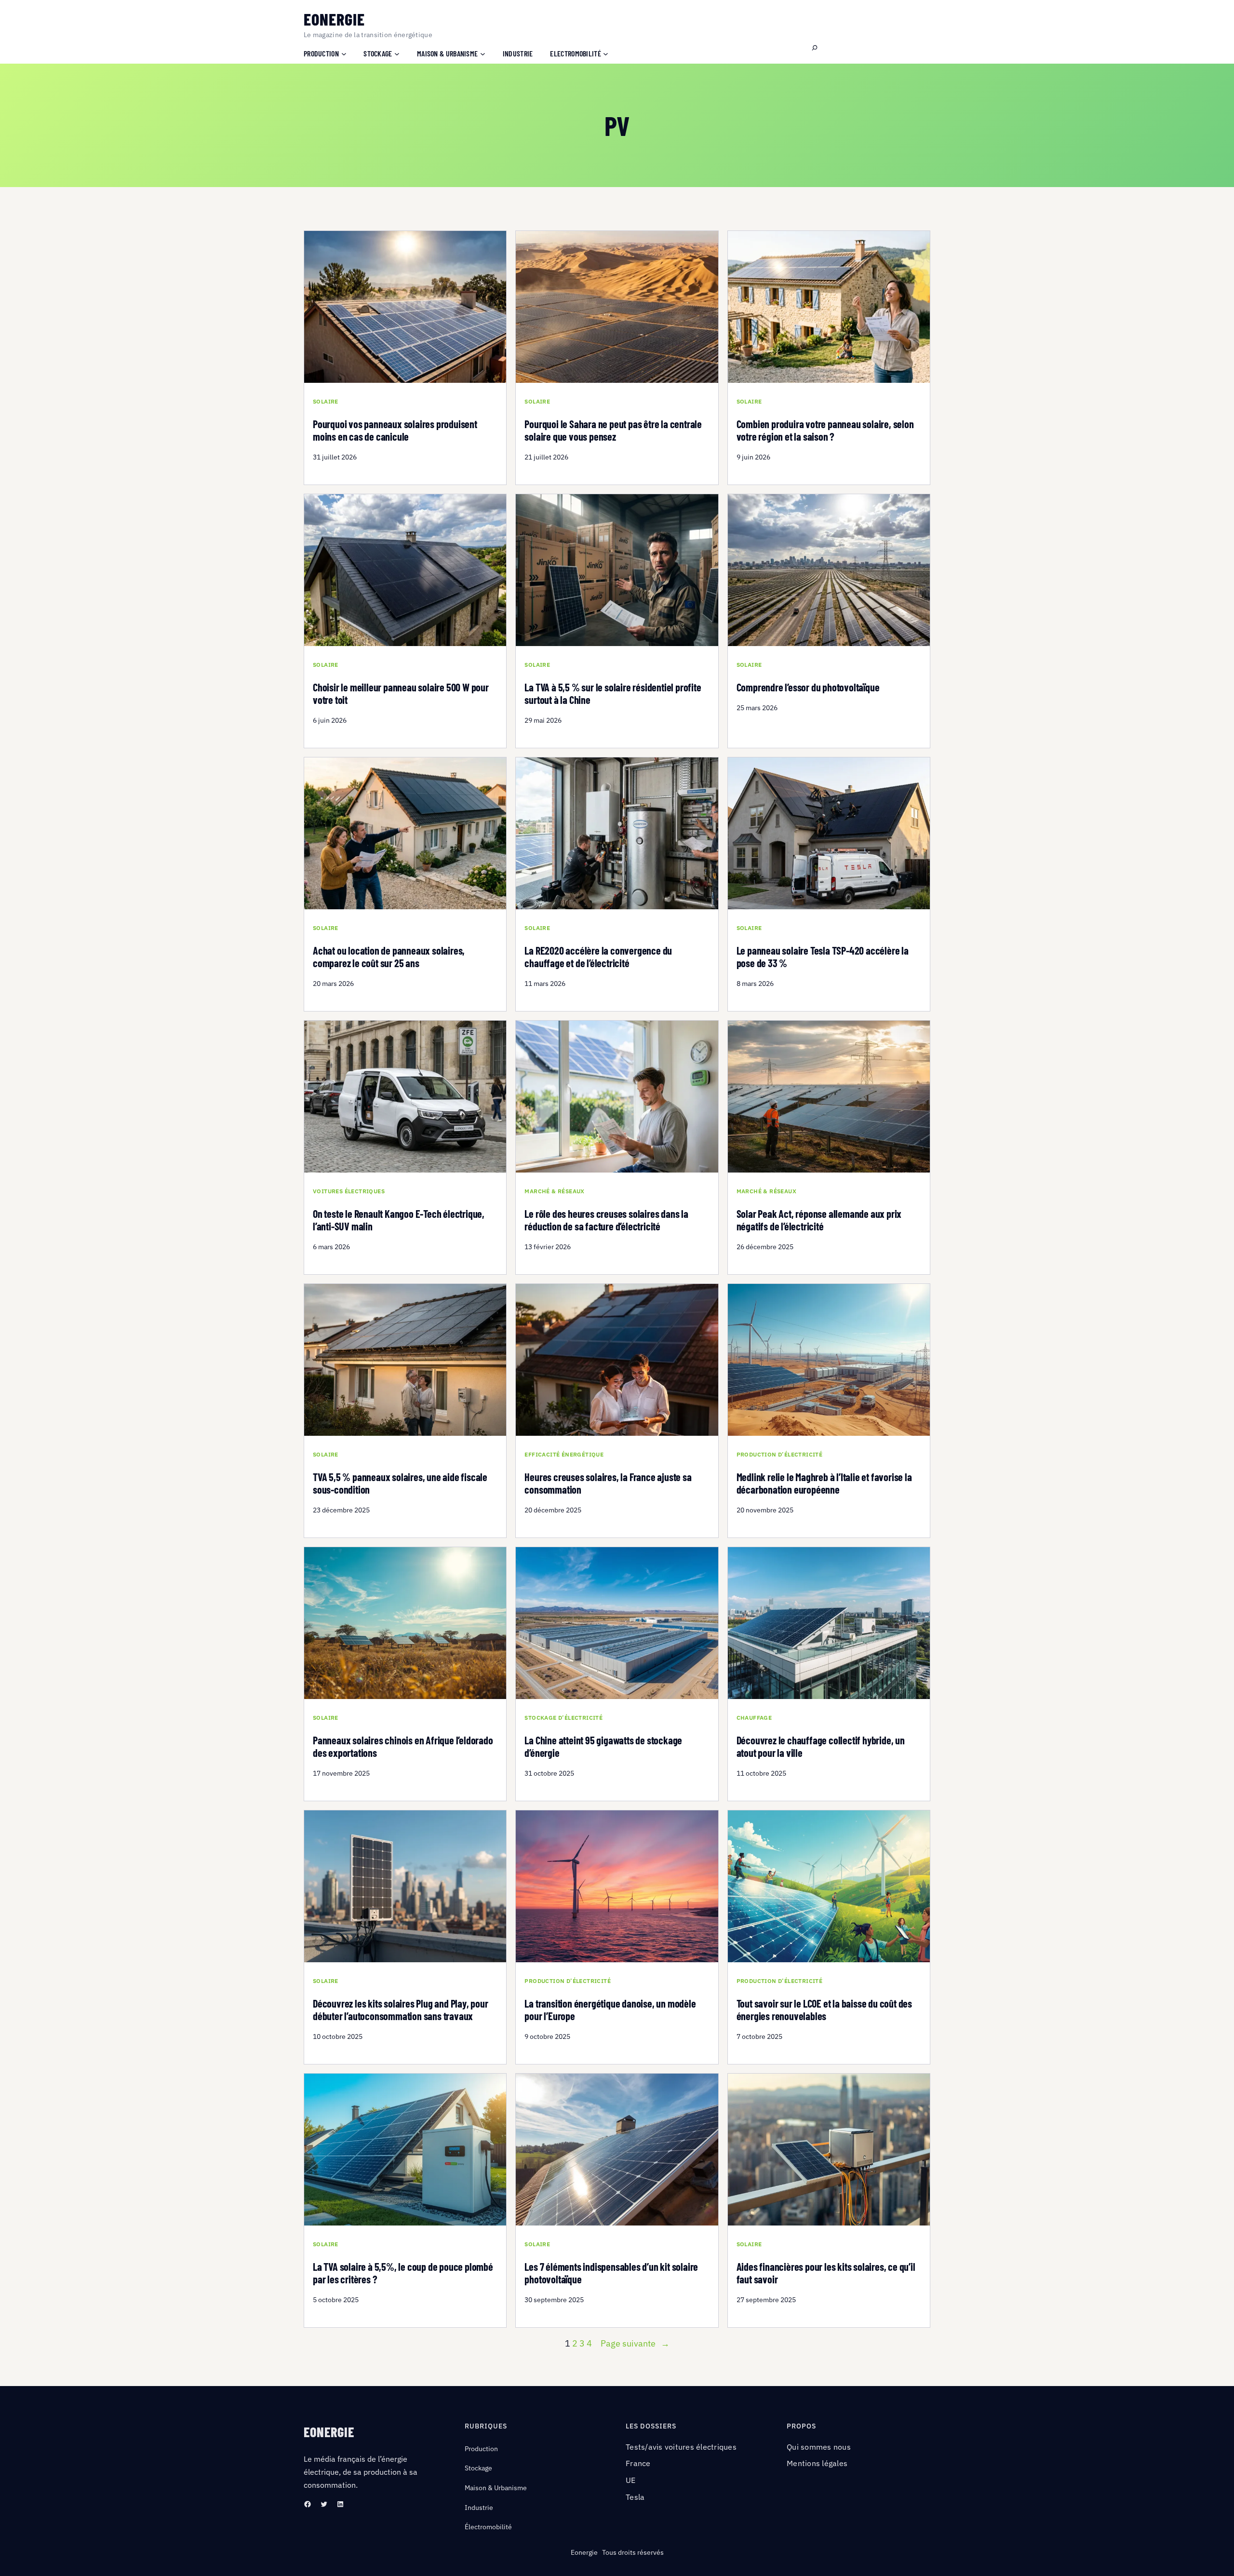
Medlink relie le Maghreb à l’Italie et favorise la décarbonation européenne (824, 1483)
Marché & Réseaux (554, 1191)
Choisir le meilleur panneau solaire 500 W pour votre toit (401, 694)
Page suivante (635, 2343)
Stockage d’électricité (563, 1718)
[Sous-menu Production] (344, 53)
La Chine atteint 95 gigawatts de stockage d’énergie (603, 1747)
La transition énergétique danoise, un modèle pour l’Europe (610, 2010)
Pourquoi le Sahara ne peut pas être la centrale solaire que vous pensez (613, 430)
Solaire (326, 402)
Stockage (478, 2468)
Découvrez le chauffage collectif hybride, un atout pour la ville (821, 1747)
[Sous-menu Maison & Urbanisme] (483, 53)
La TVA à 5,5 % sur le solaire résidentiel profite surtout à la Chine (613, 694)
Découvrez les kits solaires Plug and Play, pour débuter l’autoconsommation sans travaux (401, 2010)
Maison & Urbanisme (496, 2488)
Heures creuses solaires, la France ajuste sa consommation (608, 1483)
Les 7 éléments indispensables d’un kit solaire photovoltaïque (611, 2273)
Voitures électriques (349, 1191)
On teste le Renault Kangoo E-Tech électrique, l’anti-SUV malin (399, 1220)
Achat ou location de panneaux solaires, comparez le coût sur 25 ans (389, 957)
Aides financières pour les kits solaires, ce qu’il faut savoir (826, 2273)
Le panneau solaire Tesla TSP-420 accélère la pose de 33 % (823, 957)
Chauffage (754, 1718)
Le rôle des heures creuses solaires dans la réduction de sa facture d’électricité (606, 1220)
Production (481, 2449)
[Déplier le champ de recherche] (815, 48)
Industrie (479, 2508)
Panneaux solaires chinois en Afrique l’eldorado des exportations (403, 1747)
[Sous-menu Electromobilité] (606, 53)
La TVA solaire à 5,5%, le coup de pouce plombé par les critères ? (403, 2273)
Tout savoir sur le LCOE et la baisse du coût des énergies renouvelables (824, 2010)
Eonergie (334, 19)
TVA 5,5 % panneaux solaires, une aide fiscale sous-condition (400, 1483)
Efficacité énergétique (564, 1455)
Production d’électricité (780, 1455)
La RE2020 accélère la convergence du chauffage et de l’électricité (598, 957)
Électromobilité (488, 2527)
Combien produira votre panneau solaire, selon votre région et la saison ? (825, 430)
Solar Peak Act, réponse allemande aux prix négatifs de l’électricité (819, 1220)
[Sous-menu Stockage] (397, 53)
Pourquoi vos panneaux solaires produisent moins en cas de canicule (395, 430)
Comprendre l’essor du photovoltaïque (808, 687)
